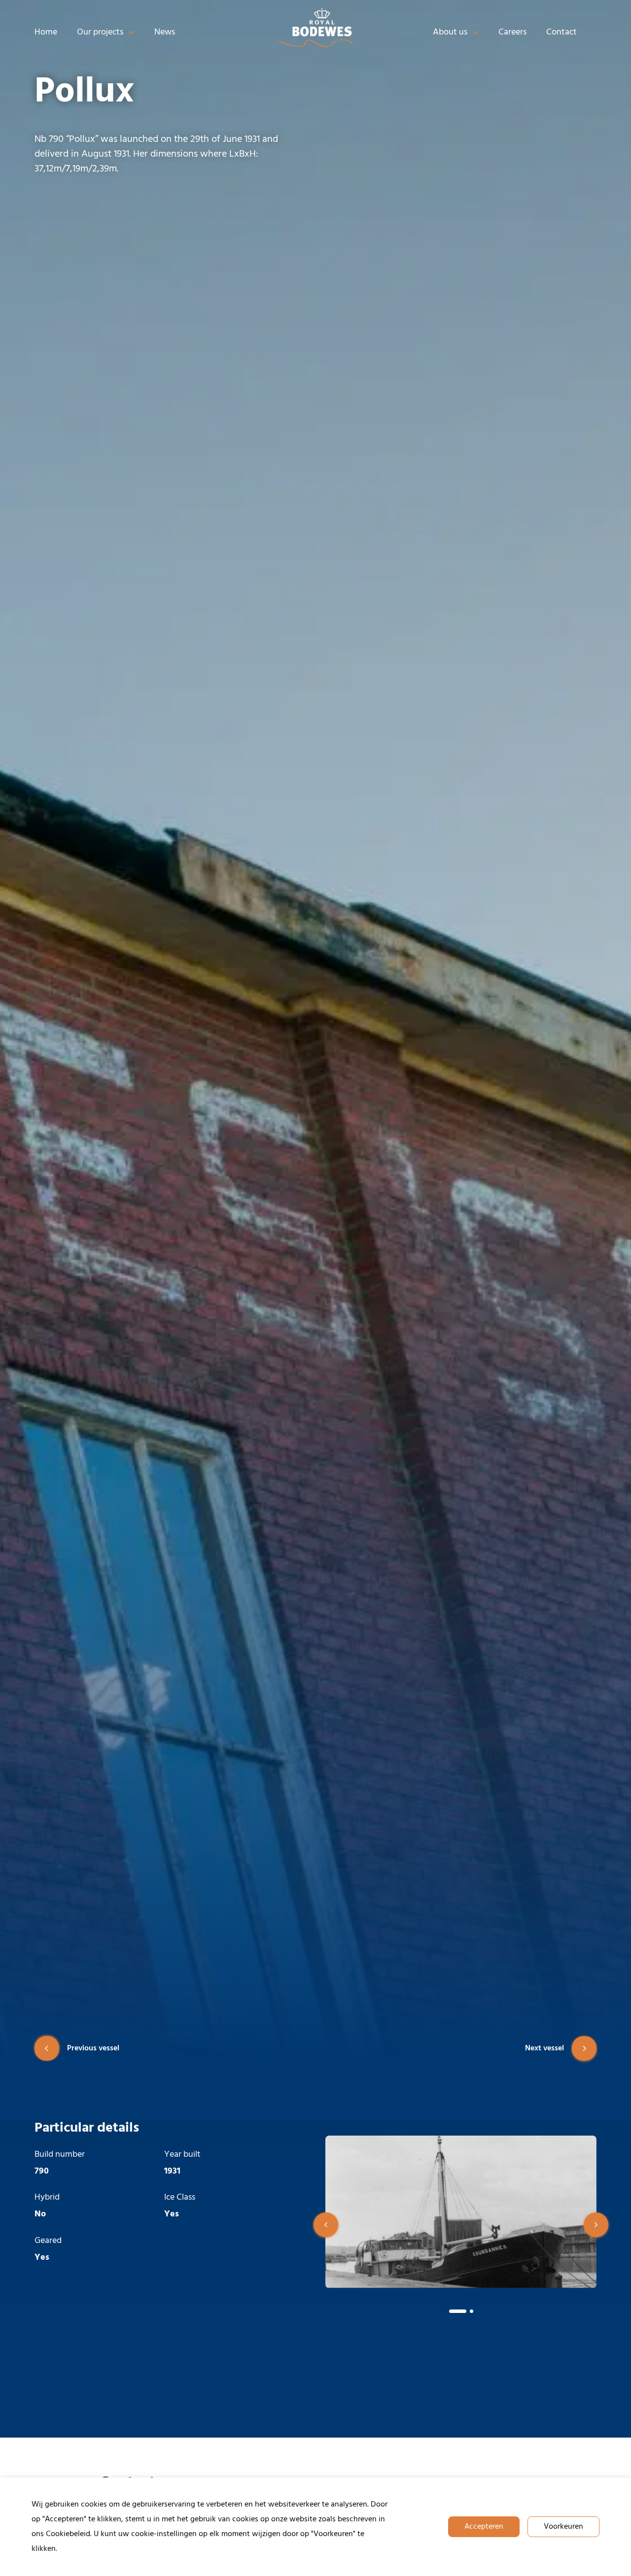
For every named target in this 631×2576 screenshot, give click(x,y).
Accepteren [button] (484, 2527)
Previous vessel (93, 2048)
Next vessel (544, 2048)
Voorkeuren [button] (563, 2527)
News (165, 32)
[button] (326, 2225)
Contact (561, 32)
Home (46, 32)
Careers (512, 32)
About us (450, 32)
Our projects (100, 32)
